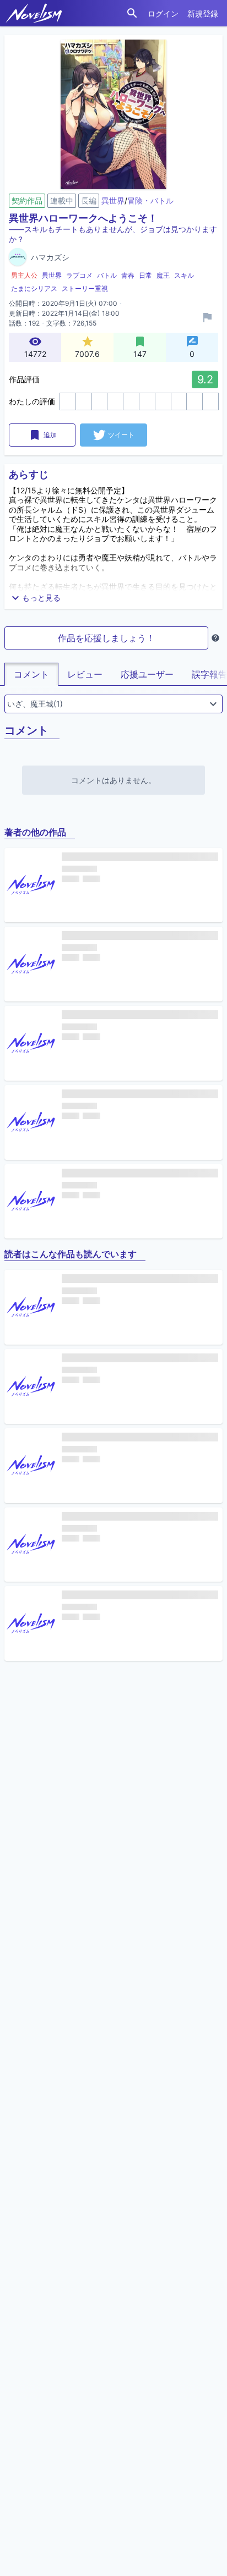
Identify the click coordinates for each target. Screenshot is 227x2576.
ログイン (163, 13)
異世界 (113, 200)
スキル (184, 275)
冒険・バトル (150, 200)
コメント (31, 674)
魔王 (163, 275)
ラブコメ (79, 275)
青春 (128, 275)
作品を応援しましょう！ (106, 638)
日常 (145, 275)
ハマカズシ (50, 257)
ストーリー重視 (85, 288)
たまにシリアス (34, 288)
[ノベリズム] (34, 13)
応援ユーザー (147, 674)
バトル (107, 275)
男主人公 (24, 275)
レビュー (85, 674)
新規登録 (203, 13)
